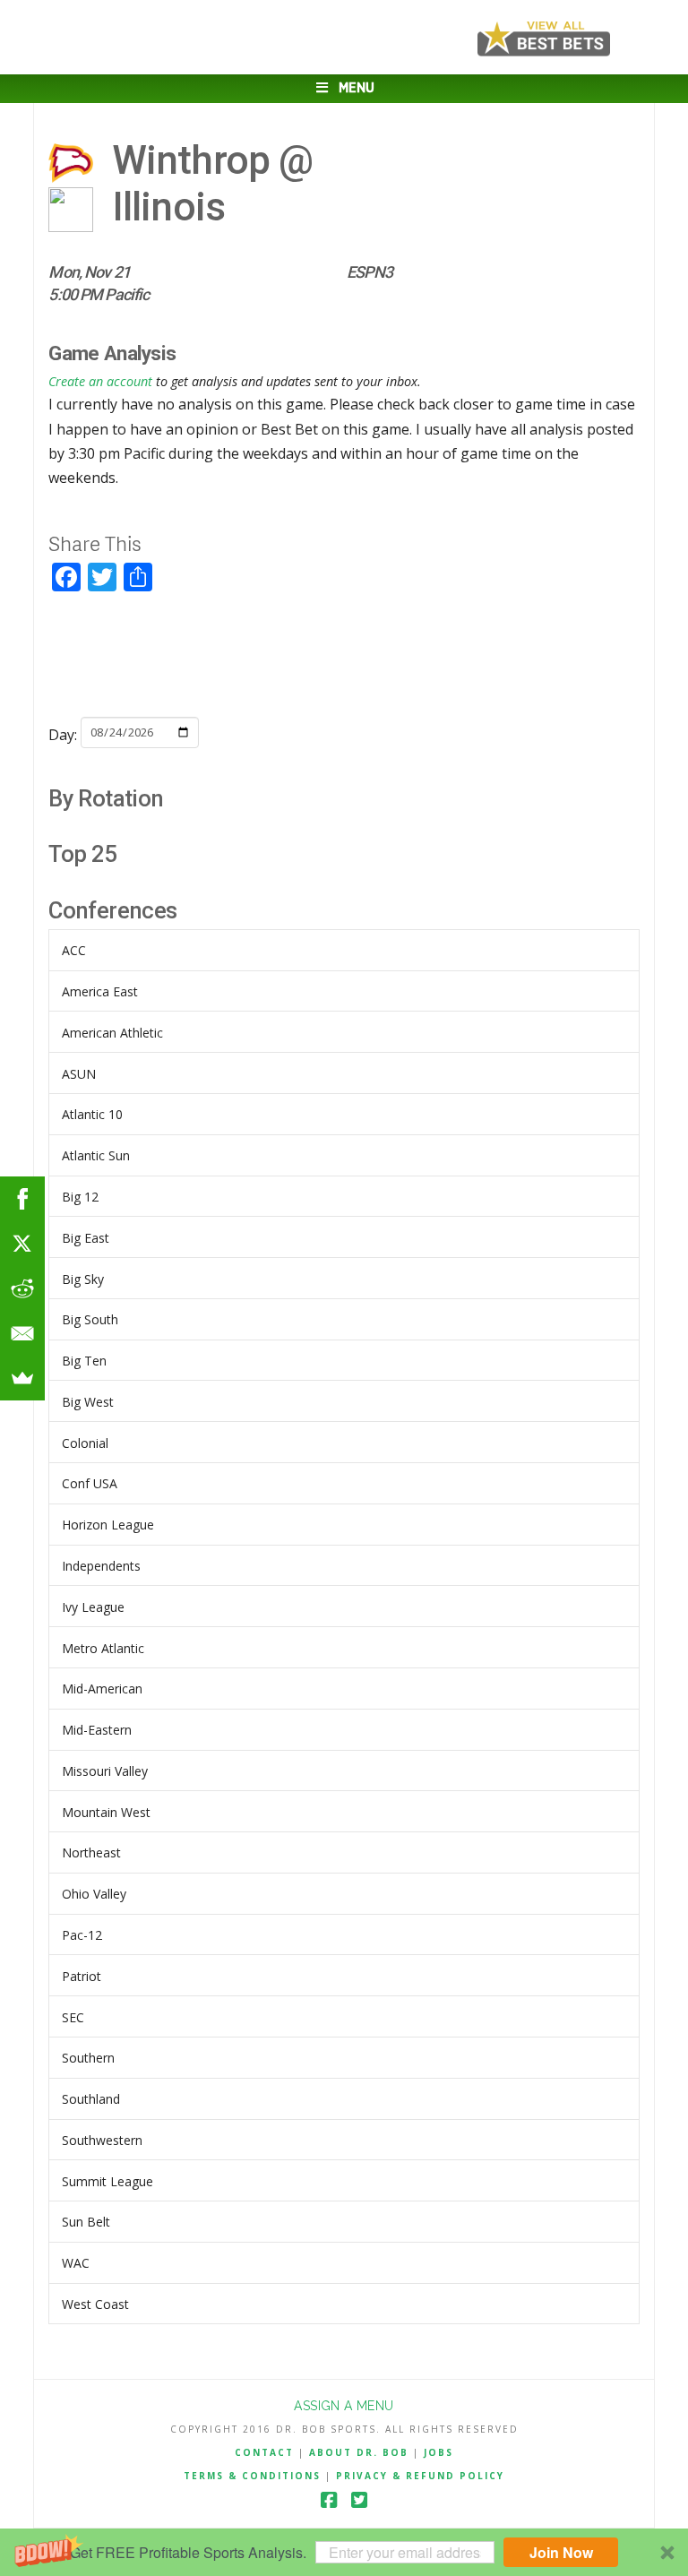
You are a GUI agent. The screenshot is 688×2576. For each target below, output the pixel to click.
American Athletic (112, 1033)
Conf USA (90, 1483)
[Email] (22, 1333)
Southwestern (102, 2140)
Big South (90, 1319)
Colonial (85, 1443)
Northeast (91, 1852)
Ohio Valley (94, 1894)
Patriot (82, 1976)
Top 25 (82, 854)
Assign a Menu (344, 2406)
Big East (86, 1238)
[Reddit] (22, 1288)
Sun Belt (86, 2222)
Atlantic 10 (92, 1114)
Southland (91, 2099)
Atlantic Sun (96, 1155)
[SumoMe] (22, 1378)
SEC (73, 2017)
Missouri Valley (105, 1771)
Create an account (100, 381)
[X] (22, 1244)
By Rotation (106, 798)
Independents (101, 1566)
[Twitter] (359, 2500)
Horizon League (108, 1525)
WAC (76, 2263)
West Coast (95, 2304)
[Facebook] (329, 2500)
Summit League (107, 2181)
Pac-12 (82, 1935)
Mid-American (102, 1689)
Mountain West (106, 1812)
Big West (88, 1402)
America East (100, 991)
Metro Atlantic (103, 1648)
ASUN (79, 1074)
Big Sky (83, 1279)
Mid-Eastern (97, 1730)
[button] (344, 2552)
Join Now (561, 2552)
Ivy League (93, 1607)
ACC (74, 950)
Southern (88, 2058)
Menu (357, 88)
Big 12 (80, 1197)
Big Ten (84, 1361)
